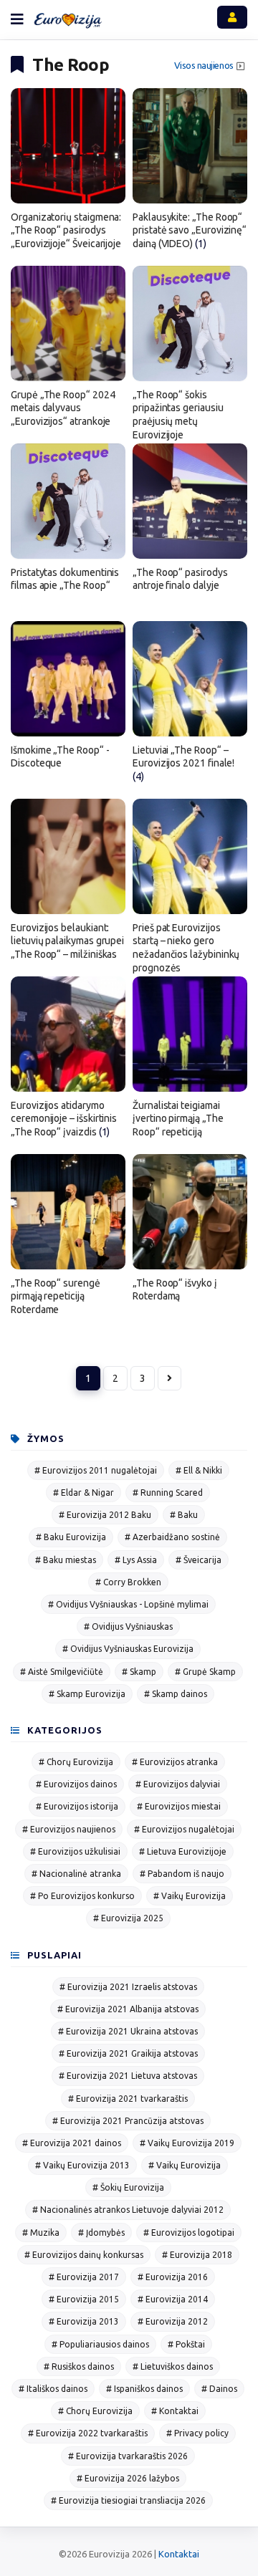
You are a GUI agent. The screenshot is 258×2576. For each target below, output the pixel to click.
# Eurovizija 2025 (128, 1918)
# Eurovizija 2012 (173, 2321)
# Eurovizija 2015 (84, 2299)
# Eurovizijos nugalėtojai (184, 1829)
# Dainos (219, 2389)
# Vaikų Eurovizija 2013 (82, 2165)
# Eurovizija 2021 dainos (72, 2143)
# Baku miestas (66, 1560)
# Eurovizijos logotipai (189, 2233)
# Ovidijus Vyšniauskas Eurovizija (128, 1649)
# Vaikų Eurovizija (190, 1896)
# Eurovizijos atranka (175, 1762)
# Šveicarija (199, 1560)
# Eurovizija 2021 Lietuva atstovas (128, 2076)
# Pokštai (186, 2344)
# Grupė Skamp (205, 1672)
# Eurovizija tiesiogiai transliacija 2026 (128, 2500)
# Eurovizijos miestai (179, 1806)
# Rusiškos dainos (79, 2366)
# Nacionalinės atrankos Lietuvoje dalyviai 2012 (128, 2210)
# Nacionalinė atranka (76, 1874)
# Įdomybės (101, 2233)
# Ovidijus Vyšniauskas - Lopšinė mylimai (128, 1604)
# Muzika (41, 2233)
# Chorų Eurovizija (76, 1762)
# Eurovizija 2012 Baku (105, 1515)
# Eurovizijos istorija (77, 1806)
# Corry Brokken (128, 1582)
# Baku (184, 1515)
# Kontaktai (175, 2411)
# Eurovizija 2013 (84, 2321)
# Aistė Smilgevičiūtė (62, 1672)
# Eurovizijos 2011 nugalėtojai (96, 1470)
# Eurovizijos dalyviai (178, 1784)
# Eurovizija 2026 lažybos (128, 2478)
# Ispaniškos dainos (144, 2389)
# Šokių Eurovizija (128, 2187)
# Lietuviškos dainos (173, 2366)
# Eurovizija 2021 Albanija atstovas (128, 2009)
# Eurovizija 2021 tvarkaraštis (128, 2099)
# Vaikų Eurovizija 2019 (187, 2143)
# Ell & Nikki (199, 1470)
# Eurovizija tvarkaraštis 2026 (128, 2456)
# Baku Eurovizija (71, 1537)
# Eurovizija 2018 (197, 2255)
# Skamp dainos (176, 1694)
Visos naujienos (204, 66)
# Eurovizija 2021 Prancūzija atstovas (128, 2121)
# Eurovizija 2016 (173, 2277)
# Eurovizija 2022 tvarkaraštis (88, 2433)
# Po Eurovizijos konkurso (82, 1896)
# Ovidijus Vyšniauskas (128, 1626)
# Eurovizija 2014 (173, 2299)
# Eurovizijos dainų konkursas (84, 2255)
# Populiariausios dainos (100, 2344)
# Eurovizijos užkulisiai (75, 1851)
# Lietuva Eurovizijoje (183, 1851)
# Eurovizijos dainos (76, 1784)
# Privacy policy (197, 2433)
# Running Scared (168, 1493)
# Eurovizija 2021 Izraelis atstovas (128, 1987)
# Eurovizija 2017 (84, 2277)
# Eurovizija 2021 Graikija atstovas (128, 2053)
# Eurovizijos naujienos (69, 1829)
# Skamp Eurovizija (87, 1694)
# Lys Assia (136, 1560)
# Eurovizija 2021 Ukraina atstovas (128, 2031)
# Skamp (139, 1672)
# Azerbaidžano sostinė (172, 1537)
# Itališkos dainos (53, 2389)
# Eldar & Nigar (83, 1493)
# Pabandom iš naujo (182, 1874)
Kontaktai (179, 2554)
